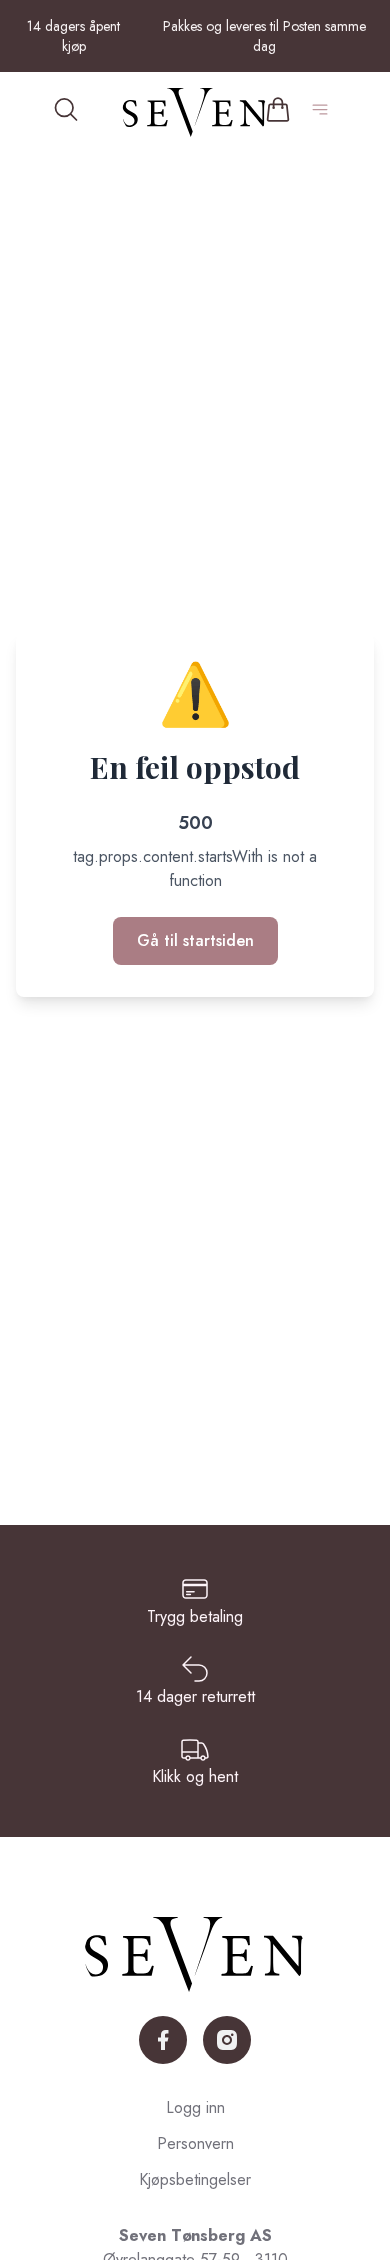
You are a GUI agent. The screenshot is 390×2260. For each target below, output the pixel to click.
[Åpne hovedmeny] (324, 112)
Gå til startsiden (195, 940)
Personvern (195, 2143)
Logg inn (195, 2107)
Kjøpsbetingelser (195, 2179)
